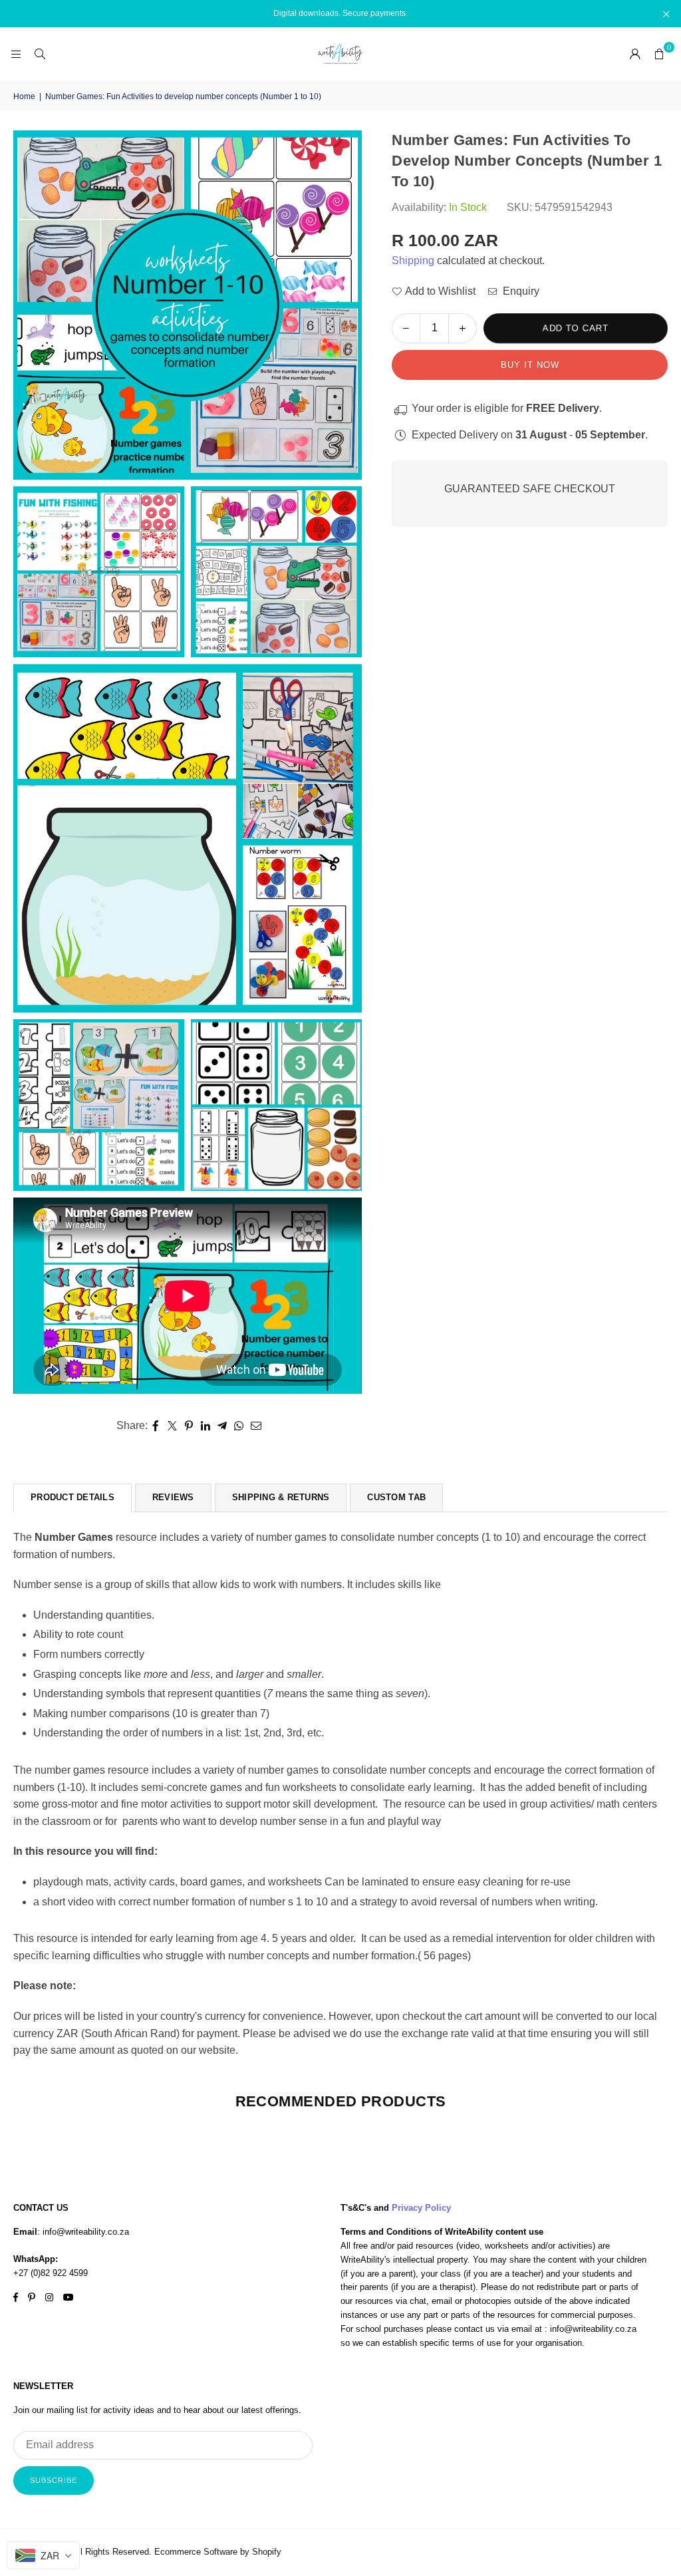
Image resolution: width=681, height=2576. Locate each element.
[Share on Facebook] (156, 1426)
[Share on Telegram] (222, 1426)
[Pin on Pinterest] (189, 1426)
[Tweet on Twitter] (173, 1426)
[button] (659, 54)
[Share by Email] (256, 1426)
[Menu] (16, 54)
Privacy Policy (421, 2208)
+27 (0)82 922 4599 (51, 2273)
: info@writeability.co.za (83, 2232)
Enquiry (520, 291)
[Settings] (635, 54)
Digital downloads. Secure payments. (340, 13)
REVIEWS (173, 1497)
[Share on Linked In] (206, 1426)
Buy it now (530, 365)
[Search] (40, 54)
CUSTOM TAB (396, 1497)
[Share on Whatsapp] (239, 1426)
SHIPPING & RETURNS (281, 1497)
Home (24, 96)
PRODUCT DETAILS (72, 1497)
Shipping (413, 260)
